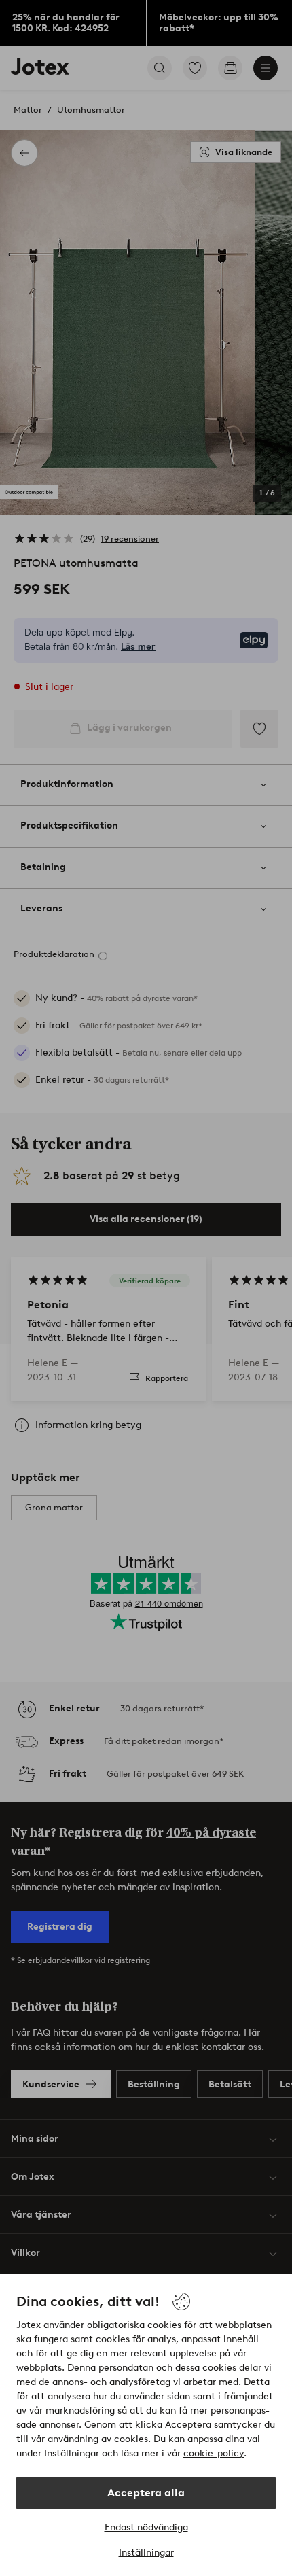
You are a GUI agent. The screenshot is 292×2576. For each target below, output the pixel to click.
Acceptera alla (146, 2493)
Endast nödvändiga (146, 2527)
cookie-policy (214, 2453)
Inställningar (146, 2553)
